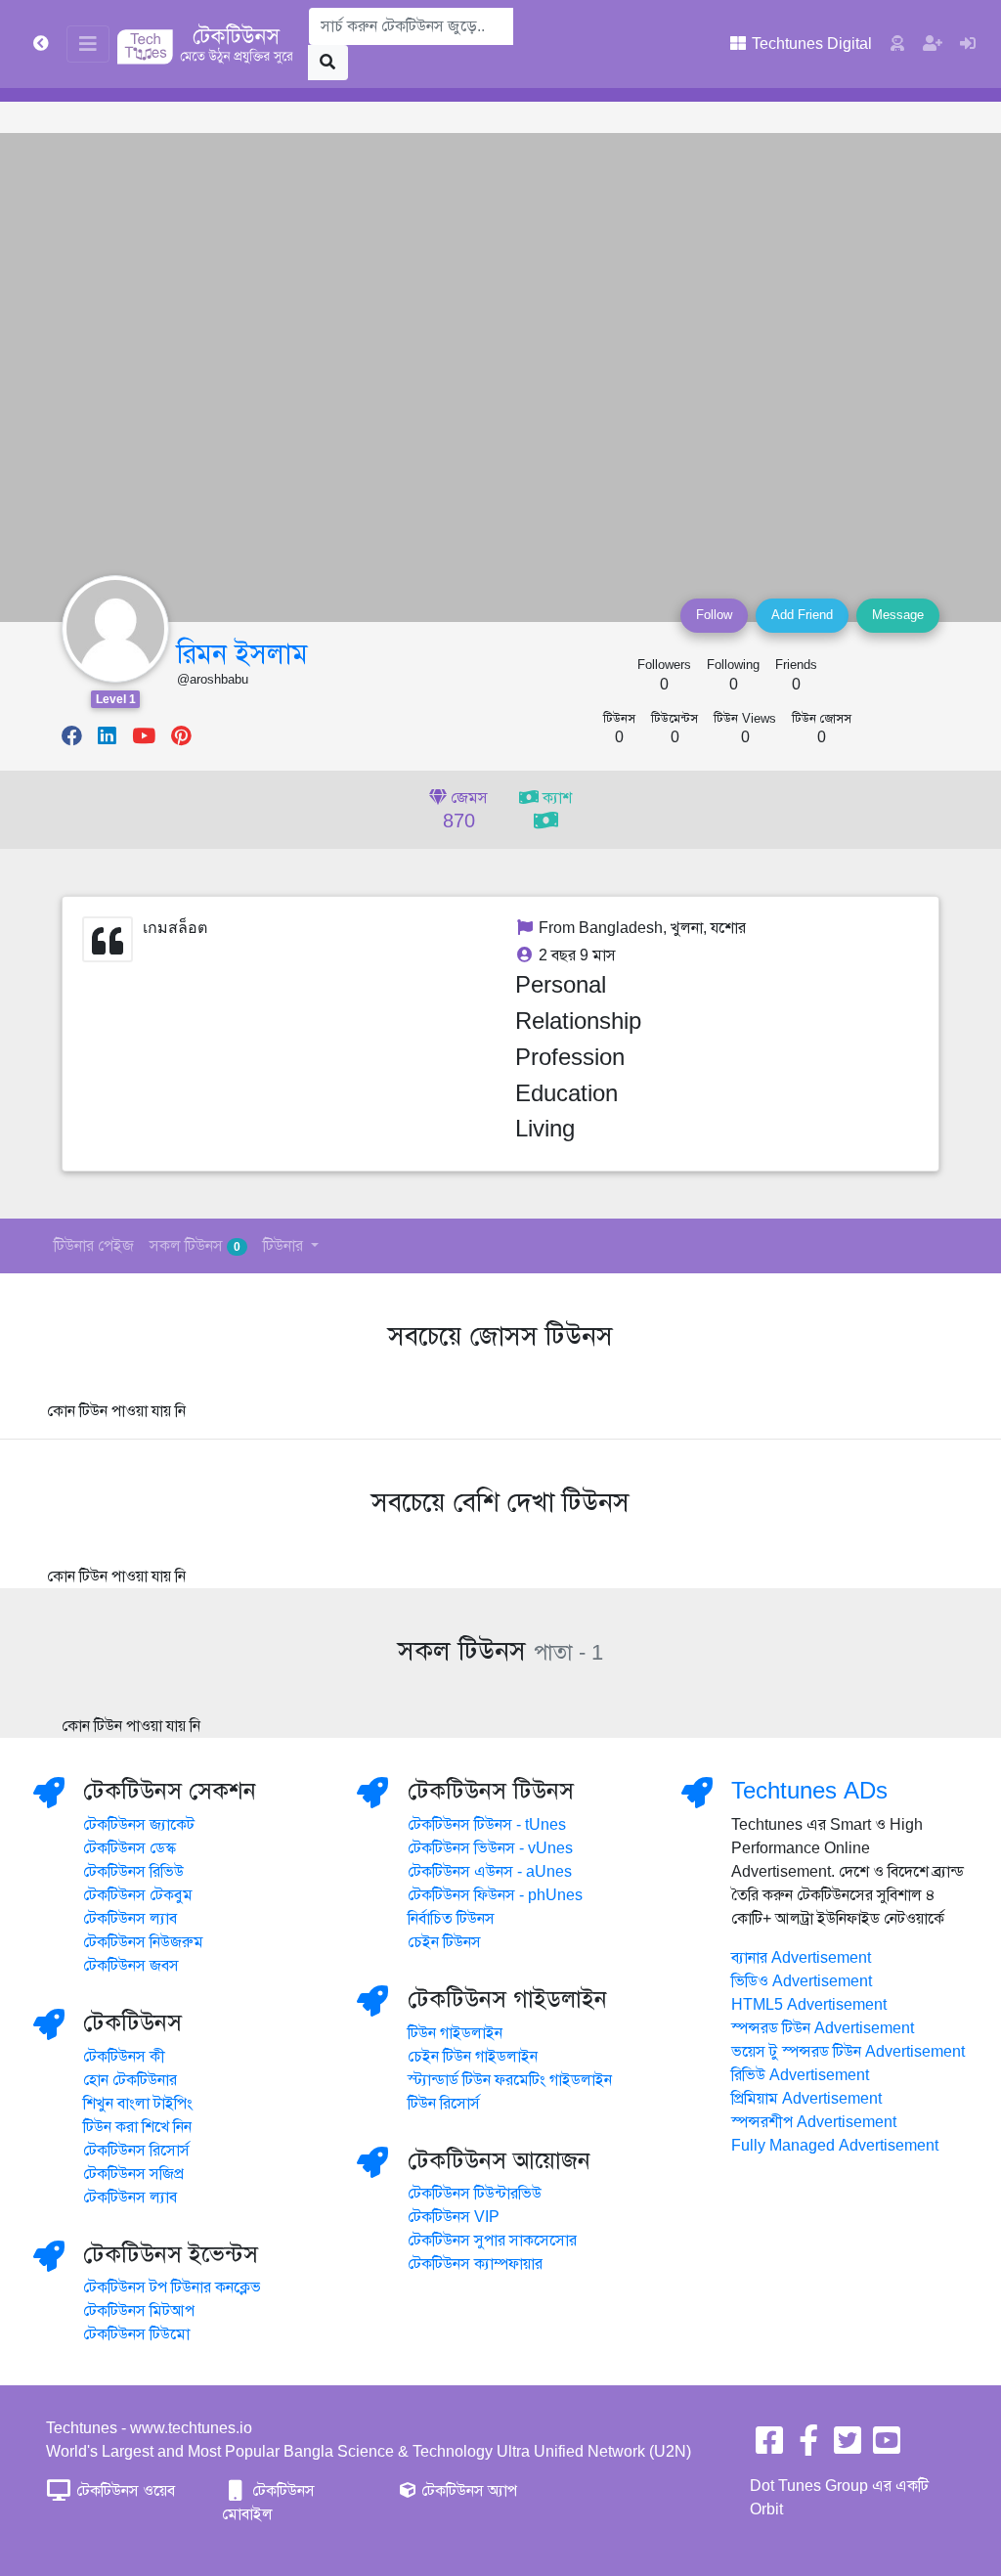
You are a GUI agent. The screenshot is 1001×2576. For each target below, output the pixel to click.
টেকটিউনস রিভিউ (133, 1872)
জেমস (466, 811)
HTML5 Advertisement (809, 2005)
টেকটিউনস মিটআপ (139, 2311)
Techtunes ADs (809, 1791)
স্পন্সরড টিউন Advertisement (823, 2028)
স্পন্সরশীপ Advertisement (814, 2122)
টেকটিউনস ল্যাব (130, 1919)
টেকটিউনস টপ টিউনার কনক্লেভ (172, 2287)
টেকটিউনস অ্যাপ (467, 2491)
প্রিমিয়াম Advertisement (806, 2099)
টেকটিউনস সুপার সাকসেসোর (492, 2241)
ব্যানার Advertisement (801, 1958)
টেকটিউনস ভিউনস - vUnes (490, 1848)
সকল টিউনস (195, 1246)
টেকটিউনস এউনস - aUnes (490, 1872)
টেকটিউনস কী (124, 2057)
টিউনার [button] (285, 1246)
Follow (714, 615)
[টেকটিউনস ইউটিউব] (887, 2447)
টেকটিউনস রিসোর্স (136, 2151)
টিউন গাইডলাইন (455, 2033)
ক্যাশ (555, 798)
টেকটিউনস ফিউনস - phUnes (495, 1895)
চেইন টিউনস (444, 1942)
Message (898, 615)
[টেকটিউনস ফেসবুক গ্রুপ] (808, 2447)
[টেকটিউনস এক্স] (848, 2447)
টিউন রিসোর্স (444, 2104)
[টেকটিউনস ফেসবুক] (769, 2447)
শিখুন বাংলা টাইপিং (138, 2104)
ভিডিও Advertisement (802, 1981)
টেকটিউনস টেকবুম (138, 1895)
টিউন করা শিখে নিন (137, 2127)
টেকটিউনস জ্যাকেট (139, 1825)
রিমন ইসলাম (242, 654)
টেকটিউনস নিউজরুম (143, 1942)
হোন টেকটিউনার (130, 2080)
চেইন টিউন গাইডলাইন (473, 2057)
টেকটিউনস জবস (131, 1966)
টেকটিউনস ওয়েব (124, 2491)
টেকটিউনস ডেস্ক (130, 1848)
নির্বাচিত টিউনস (451, 1919)
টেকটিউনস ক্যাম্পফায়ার (475, 2264)
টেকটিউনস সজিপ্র (133, 2174)
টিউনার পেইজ (94, 1246)
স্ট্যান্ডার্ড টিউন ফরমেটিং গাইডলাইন (510, 2080)
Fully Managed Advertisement (835, 2146)
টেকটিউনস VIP (454, 2217)
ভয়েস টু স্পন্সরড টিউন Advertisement (848, 2052)
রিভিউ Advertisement (800, 2075)
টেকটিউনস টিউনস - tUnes (487, 1825)
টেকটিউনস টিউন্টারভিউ (475, 2194)
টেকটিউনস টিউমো (136, 2334)
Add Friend (802, 615)
